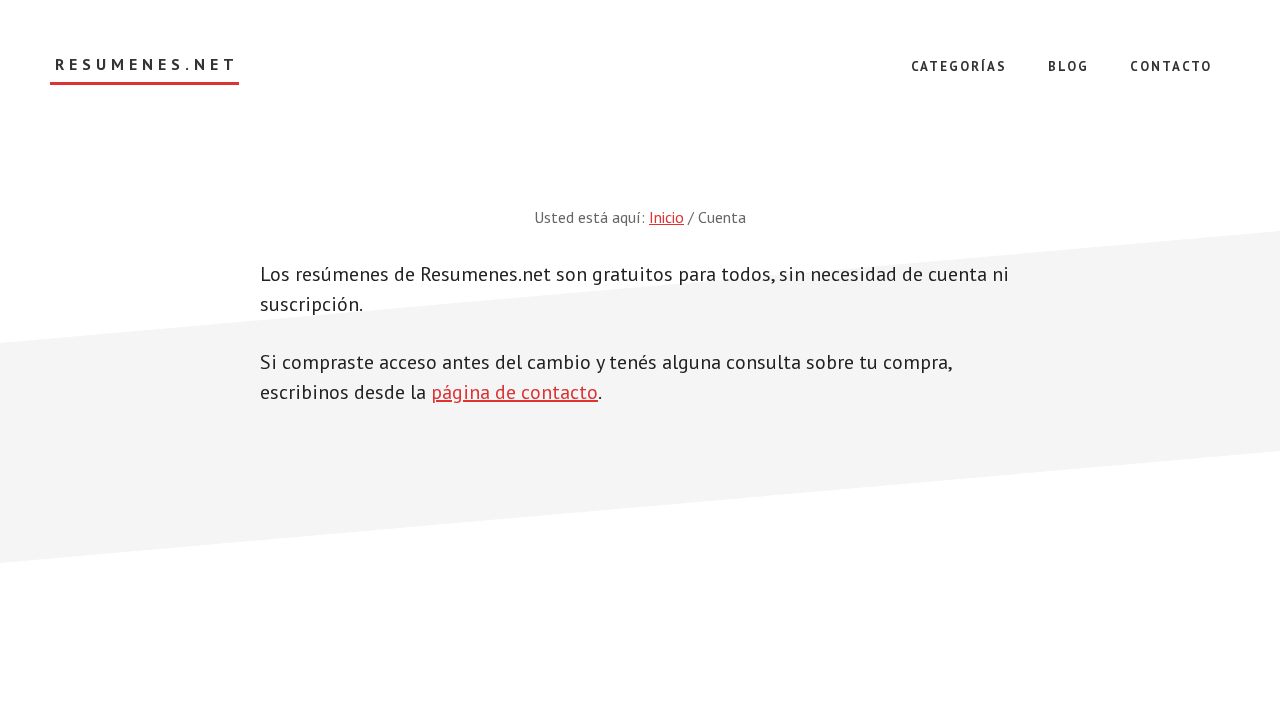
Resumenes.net (147, 64)
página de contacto (514, 392)
